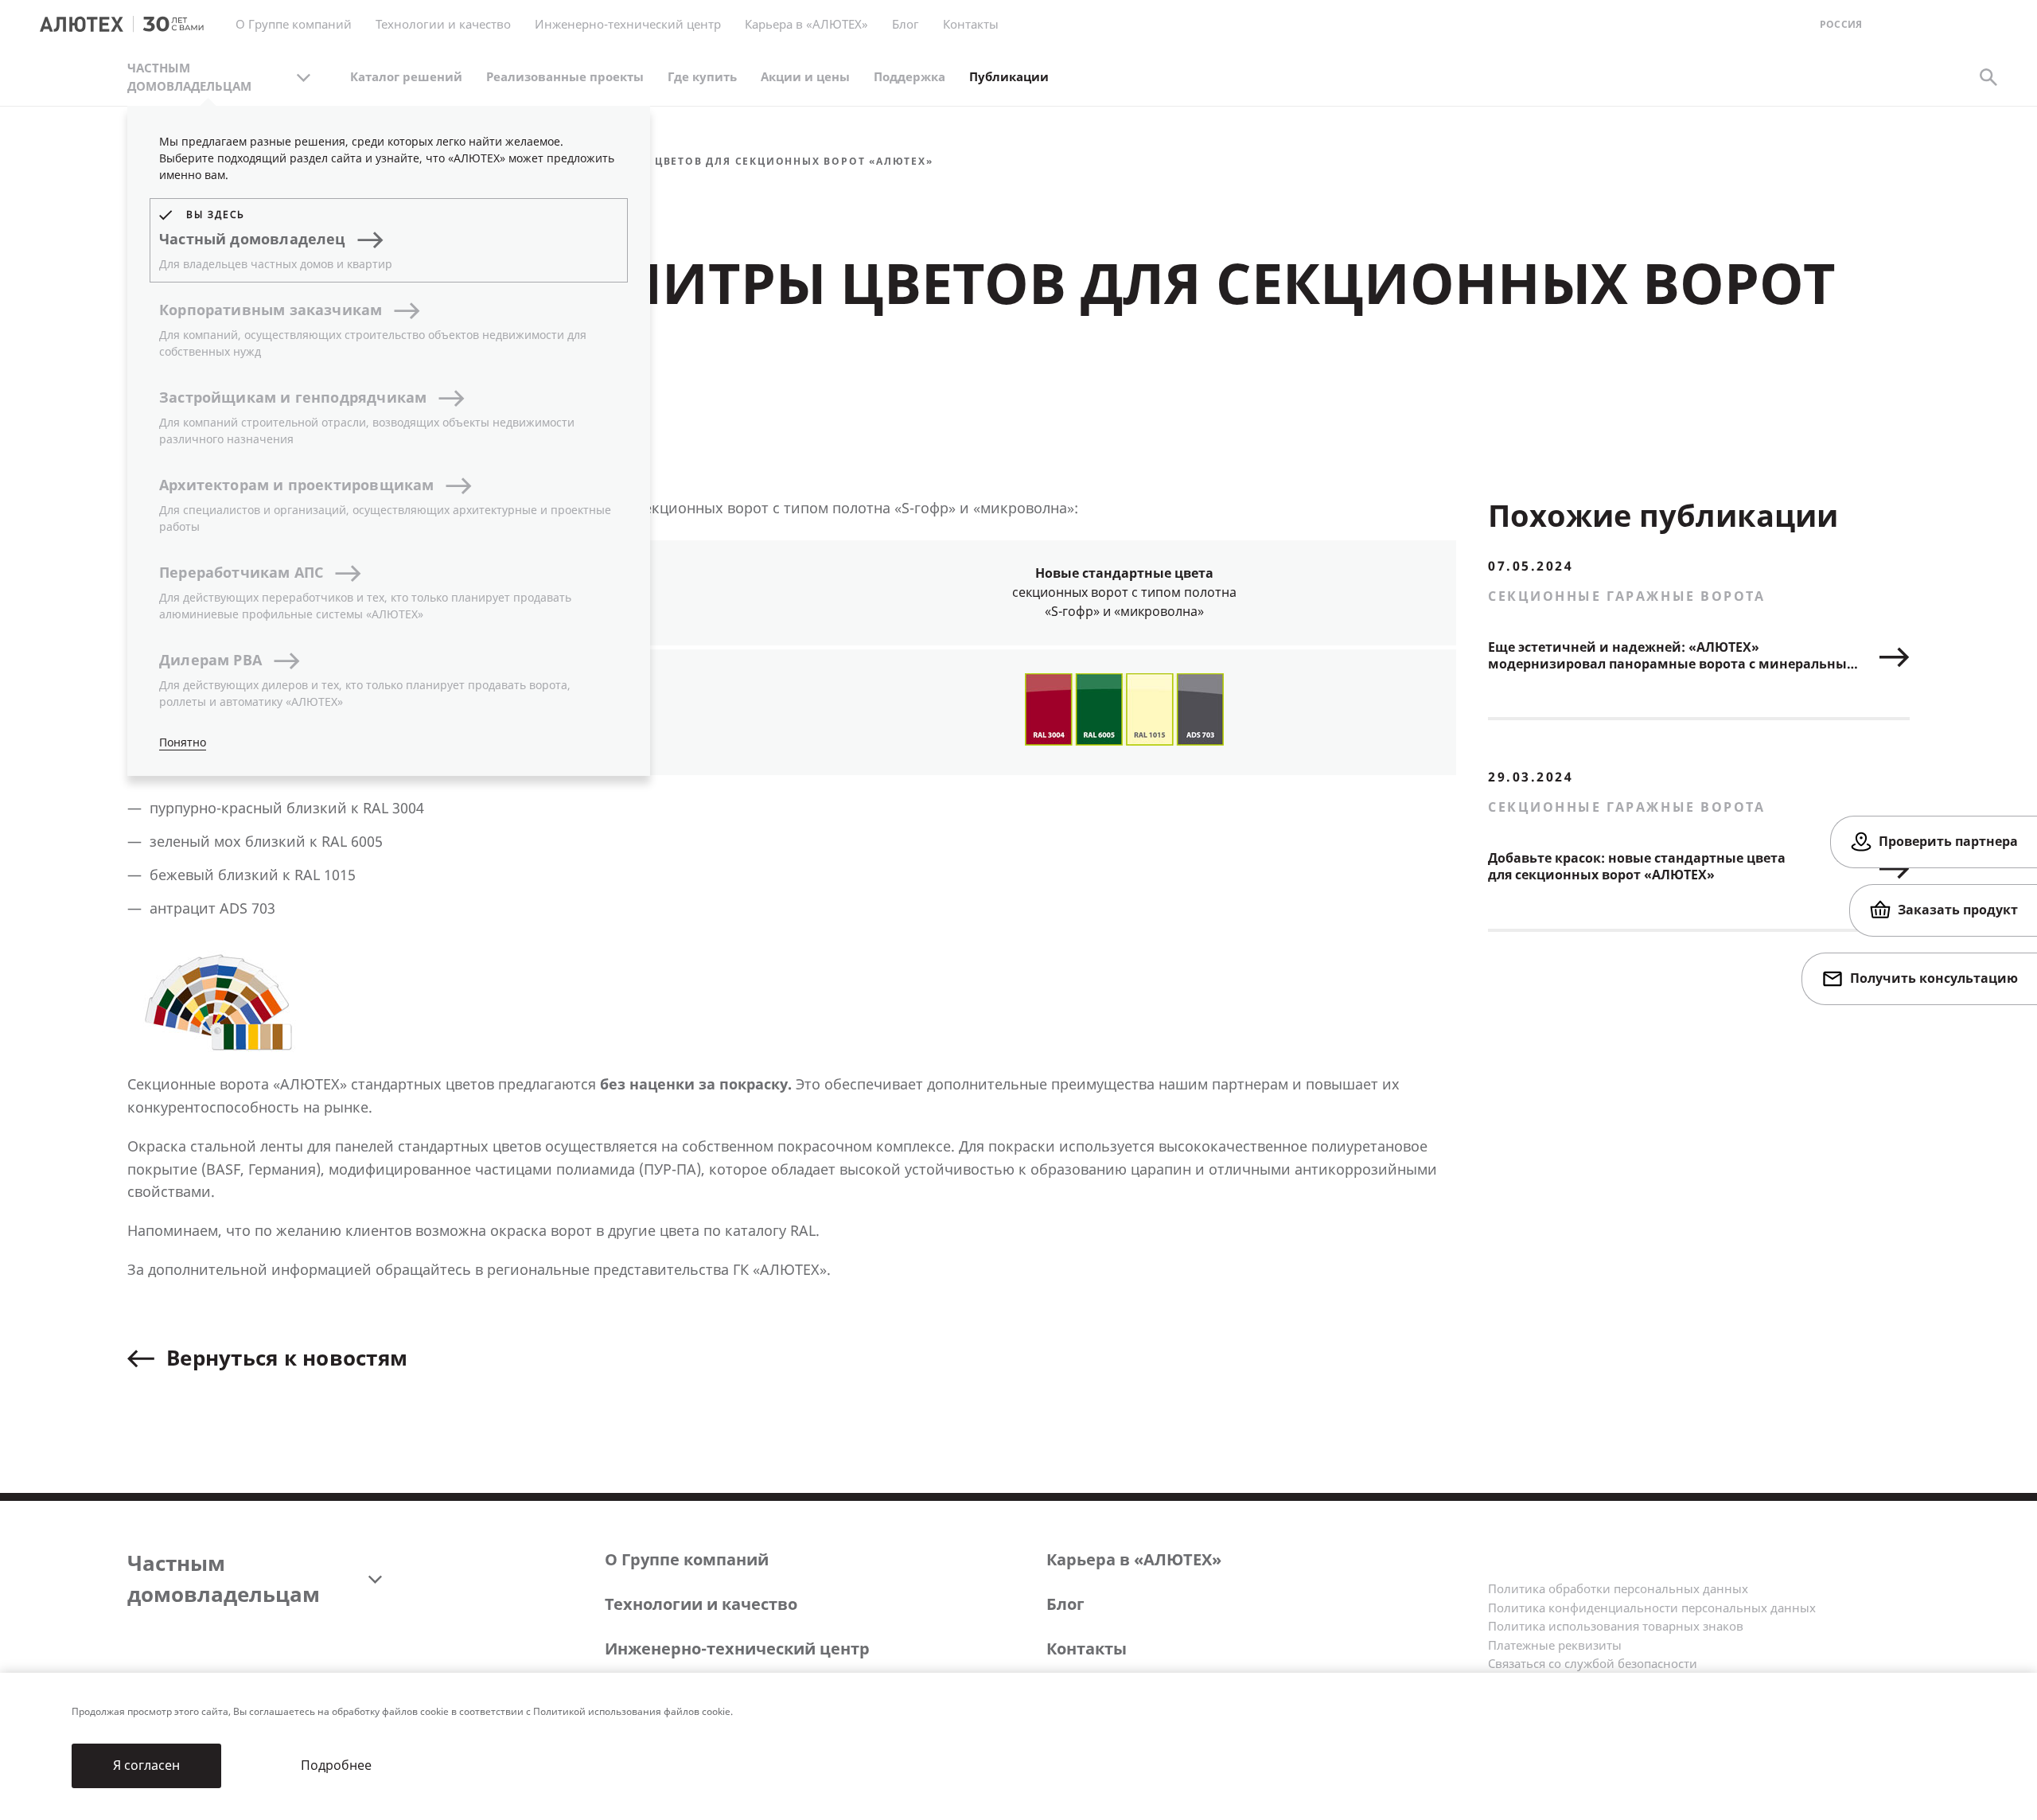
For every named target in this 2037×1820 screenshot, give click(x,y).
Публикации (1009, 77)
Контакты (1087, 1649)
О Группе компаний (687, 1560)
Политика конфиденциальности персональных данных (1652, 1608)
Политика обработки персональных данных (1618, 1589)
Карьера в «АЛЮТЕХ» (806, 25)
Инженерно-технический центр (737, 1649)
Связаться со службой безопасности (1593, 1664)
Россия (1841, 25)
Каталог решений (406, 77)
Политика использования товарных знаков (1616, 1627)
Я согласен (146, 1765)
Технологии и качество (701, 1605)
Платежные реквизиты (1555, 1646)
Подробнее (336, 1765)
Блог (906, 25)
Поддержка (909, 77)
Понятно (183, 743)
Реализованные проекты (565, 77)
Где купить (702, 77)
